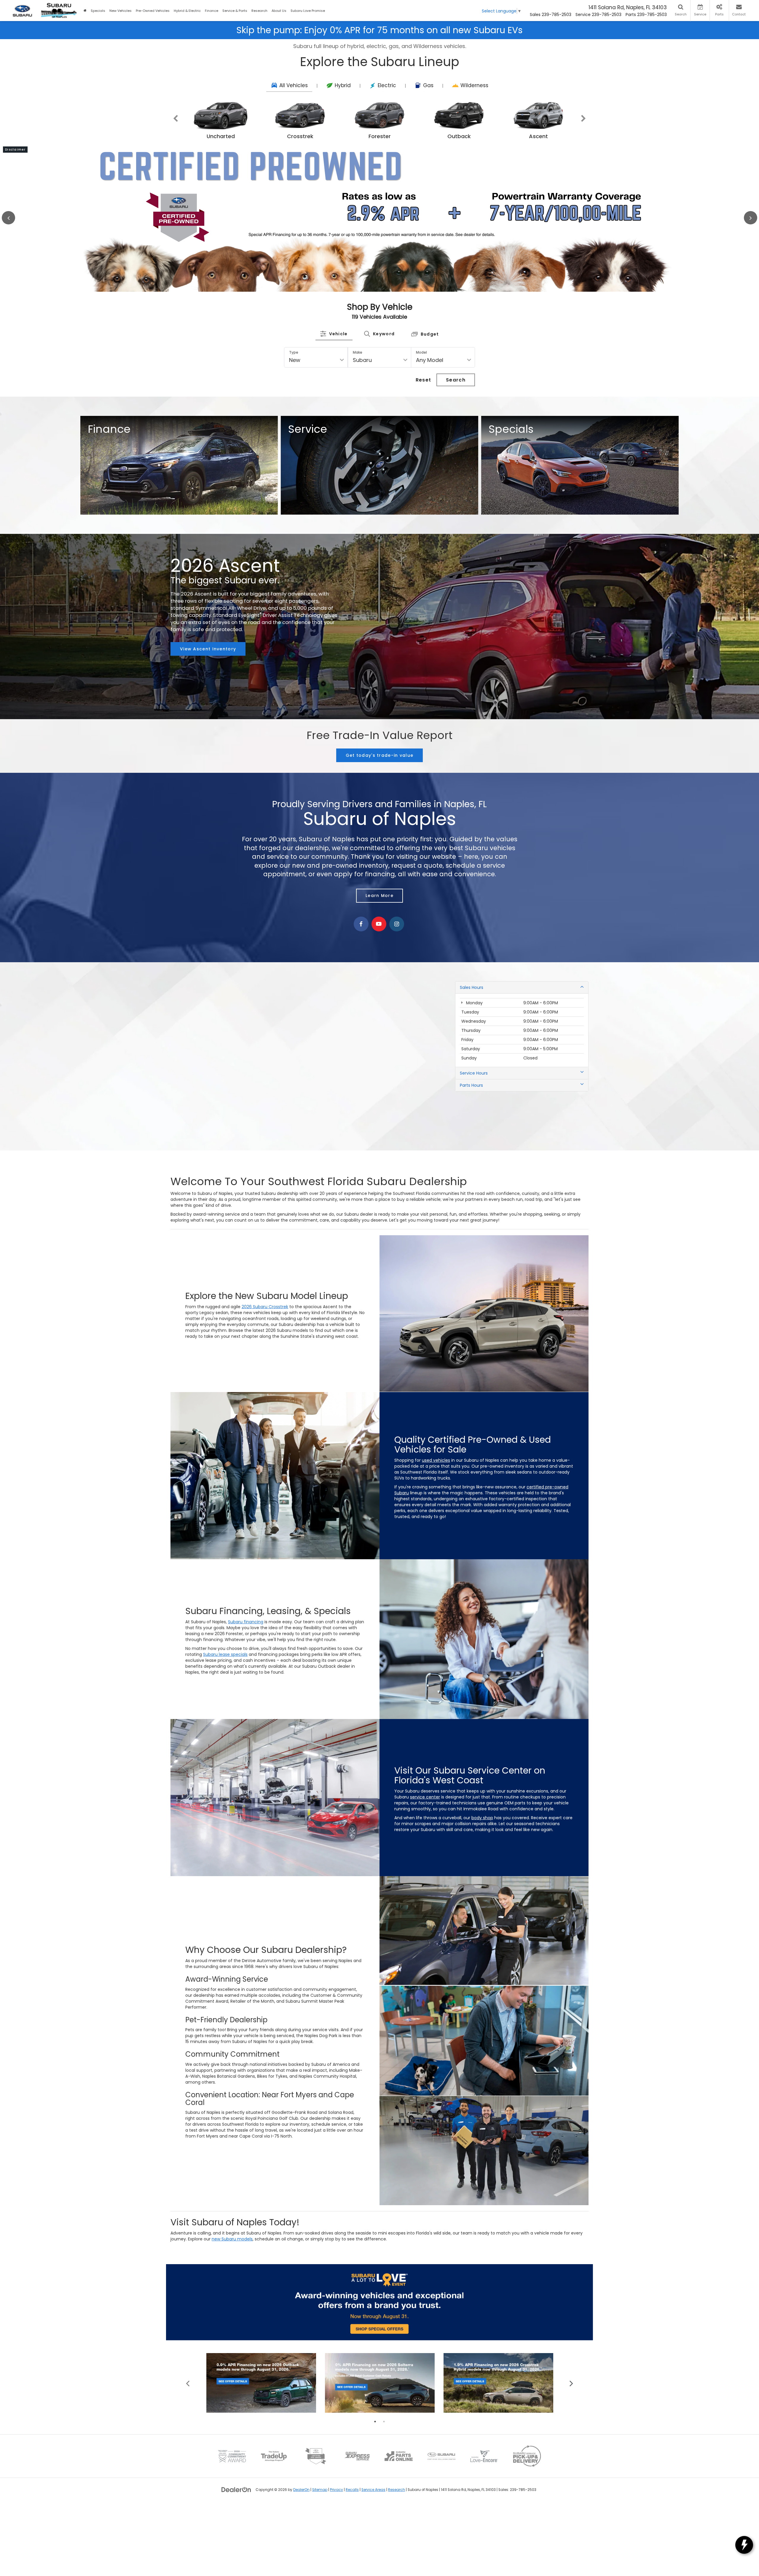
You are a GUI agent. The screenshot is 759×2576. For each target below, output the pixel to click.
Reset (424, 421)
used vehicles (436, 1502)
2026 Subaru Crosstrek (265, 1348)
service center (425, 1838)
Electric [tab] (387, 85)
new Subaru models (232, 2280)
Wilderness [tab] (474, 85)
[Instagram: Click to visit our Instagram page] (397, 966)
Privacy (337, 2531)
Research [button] (259, 11)
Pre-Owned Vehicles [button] (153, 11)
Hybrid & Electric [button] (187, 11)
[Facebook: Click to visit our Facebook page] (361, 966)
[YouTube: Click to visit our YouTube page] (379, 966)
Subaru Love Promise (308, 11)
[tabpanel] (261, 2424)
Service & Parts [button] (235, 11)
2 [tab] (384, 2463)
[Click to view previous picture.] (34, 238)
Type (294, 394)
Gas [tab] (428, 85)
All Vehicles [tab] (294, 85)
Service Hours (474, 1115)
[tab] (334, 375)
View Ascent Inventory (208, 690)
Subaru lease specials (225, 1696)
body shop (482, 1859)
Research (397, 2531)
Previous (176, 119)
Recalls (352, 2531)
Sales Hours (472, 1029)
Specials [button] (98, 11)
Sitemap (320, 2531)
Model (421, 394)
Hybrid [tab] (343, 85)
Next (583, 119)
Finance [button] (212, 11)
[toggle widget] (744, 2545)
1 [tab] (375, 2463)
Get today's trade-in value (380, 797)
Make (358, 394)
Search (456, 421)
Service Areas (373, 2531)
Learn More (379, 937)
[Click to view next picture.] (725, 238)
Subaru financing (246, 1663)
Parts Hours (471, 1127)
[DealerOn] (236, 2531)
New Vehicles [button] (121, 11)
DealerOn (301, 2531)
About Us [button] (279, 11)
